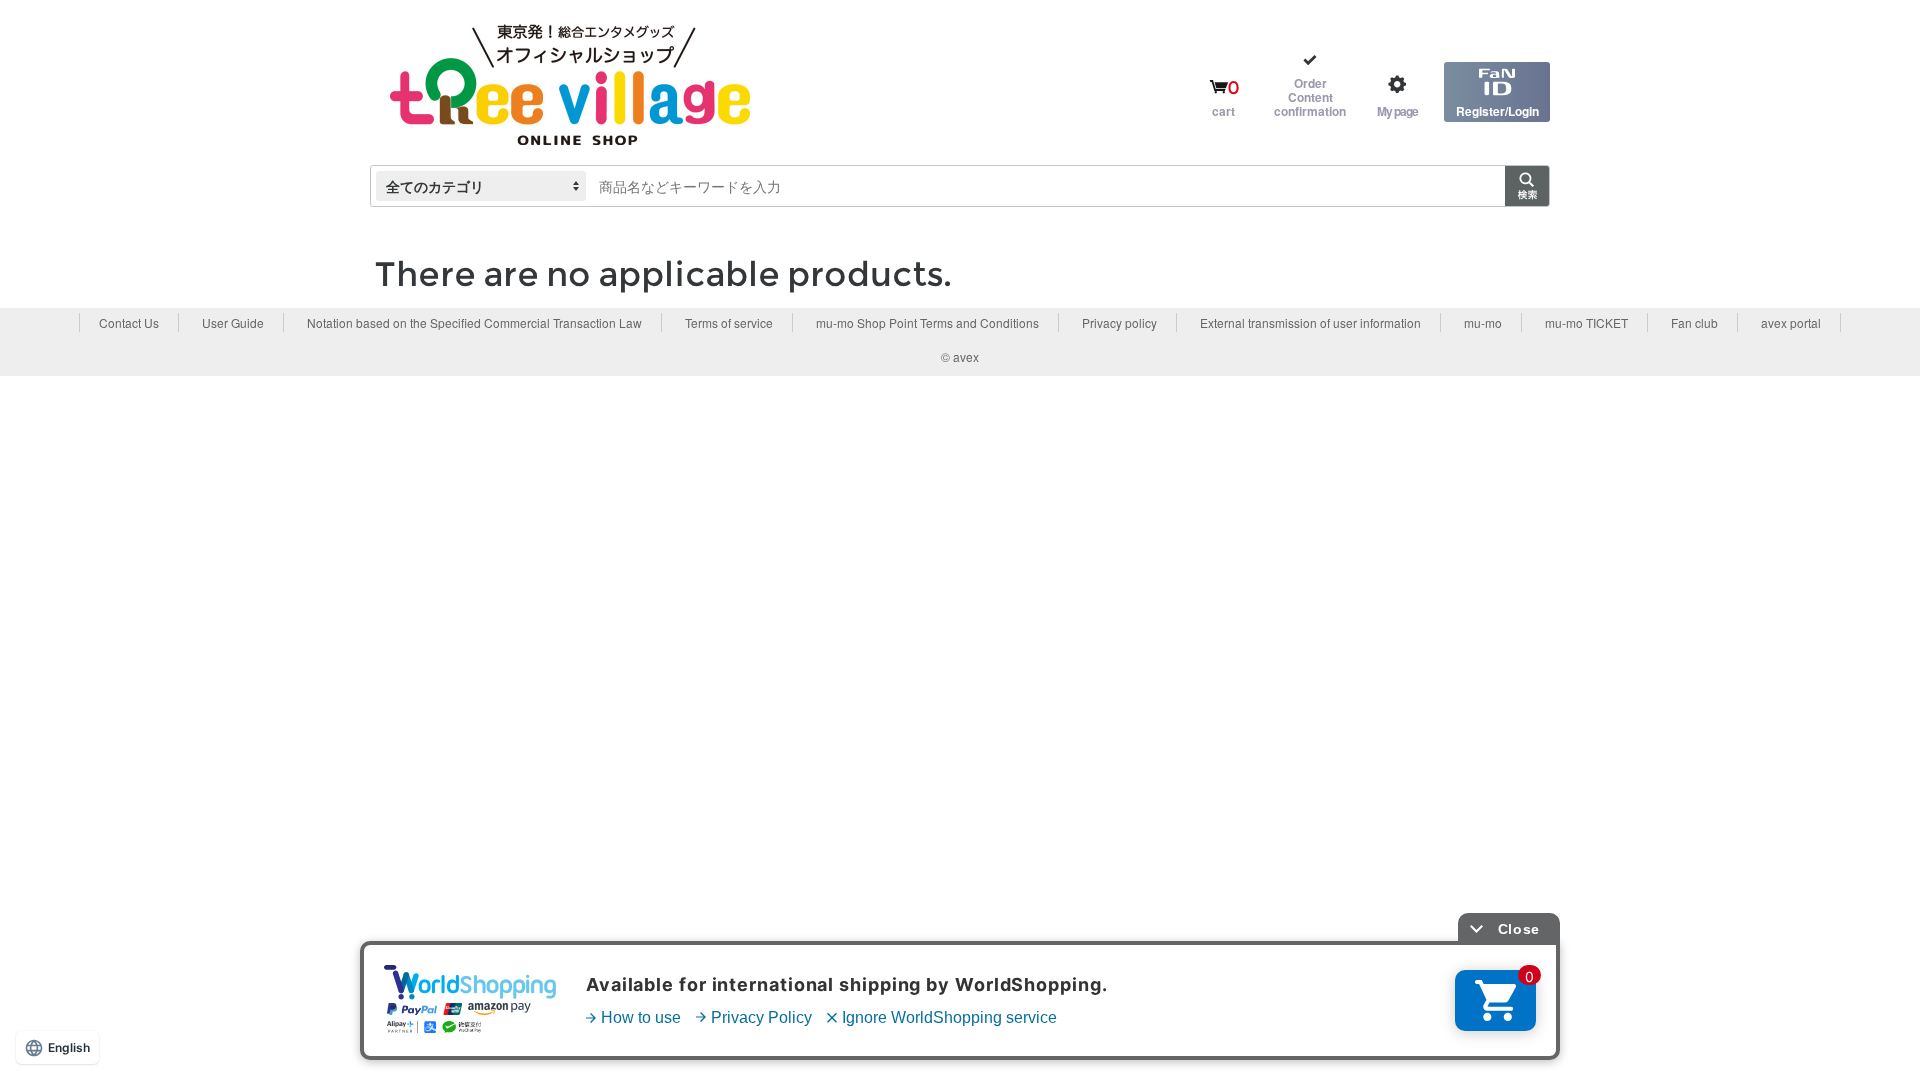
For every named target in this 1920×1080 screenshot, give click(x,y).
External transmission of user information (1310, 322)
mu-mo (1483, 322)
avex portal (1791, 322)
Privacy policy (1119, 322)
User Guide (233, 322)
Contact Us (129, 322)
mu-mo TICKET (1586, 322)
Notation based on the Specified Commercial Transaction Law (474, 322)
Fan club (1694, 322)
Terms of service (729, 322)
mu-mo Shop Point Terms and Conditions (927, 322)
